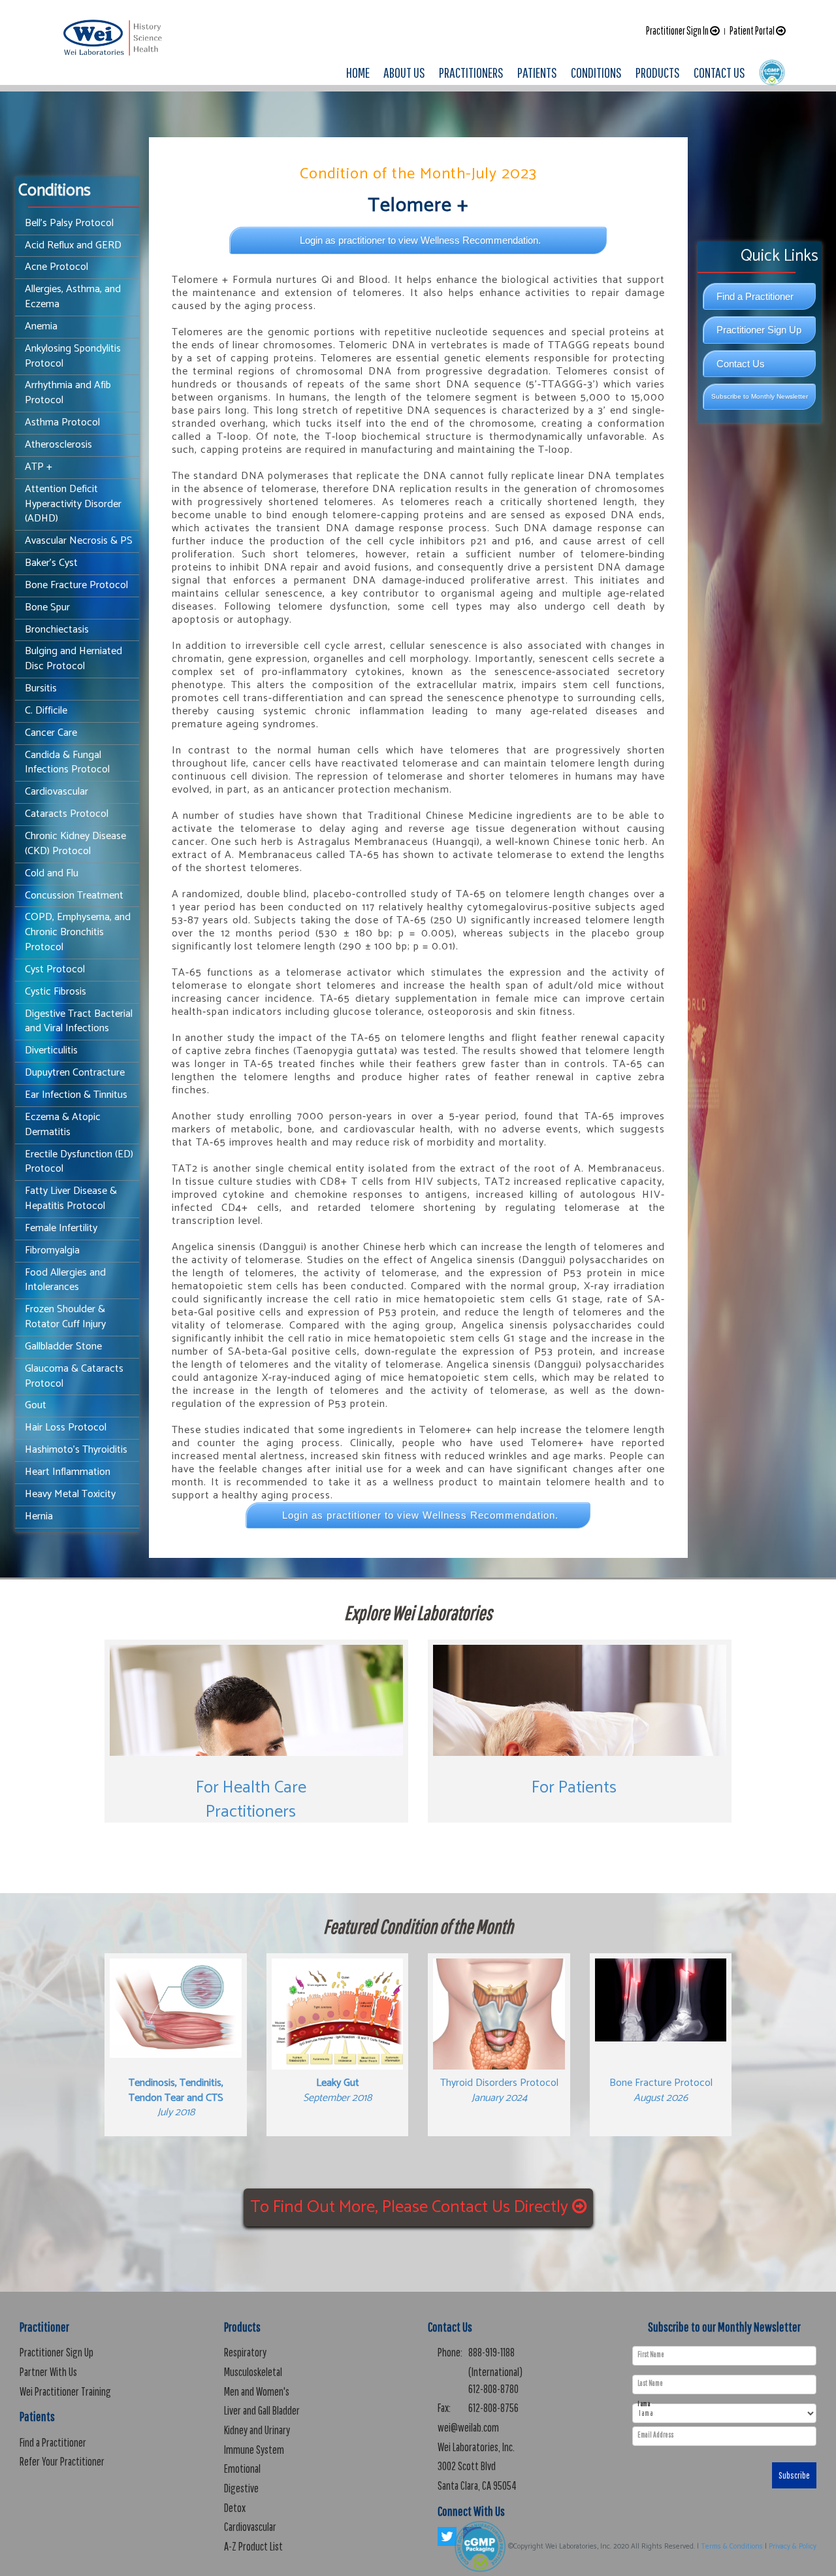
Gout (36, 1405)
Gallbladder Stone (63, 1346)
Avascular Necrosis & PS (79, 541)
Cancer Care (51, 733)
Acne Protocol (56, 267)
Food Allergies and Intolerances (65, 1280)
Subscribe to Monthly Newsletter (760, 396)
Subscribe (794, 2475)
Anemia (41, 326)
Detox (235, 2508)
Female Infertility (61, 1228)
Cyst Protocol (55, 969)
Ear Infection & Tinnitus (76, 1095)
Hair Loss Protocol (66, 1428)
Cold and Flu (52, 873)
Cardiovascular (56, 792)
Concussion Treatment (74, 896)
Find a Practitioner (755, 296)
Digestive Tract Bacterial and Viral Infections (79, 1021)
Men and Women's (257, 2391)
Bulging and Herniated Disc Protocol (73, 659)
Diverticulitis (51, 1050)
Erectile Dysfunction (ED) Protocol (79, 1162)
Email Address (655, 2435)
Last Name (650, 2383)
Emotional (242, 2469)
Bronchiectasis (57, 630)
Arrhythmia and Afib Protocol (68, 393)
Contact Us (741, 364)
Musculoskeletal (253, 2372)
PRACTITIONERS (471, 72)
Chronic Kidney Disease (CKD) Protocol (75, 844)
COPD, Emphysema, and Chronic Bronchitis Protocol (78, 932)
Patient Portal (753, 30)
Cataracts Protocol (67, 814)
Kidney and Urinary (257, 2430)
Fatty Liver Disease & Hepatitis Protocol (71, 1198)
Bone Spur (47, 607)
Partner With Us (48, 2372)
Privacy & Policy (793, 2547)
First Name (651, 2354)
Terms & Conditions (732, 2547)
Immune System (254, 2450)
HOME (358, 72)
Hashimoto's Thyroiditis (76, 1450)
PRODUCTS (658, 72)
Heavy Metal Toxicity (70, 1494)
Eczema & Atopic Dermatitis (63, 1125)
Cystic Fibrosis (56, 992)
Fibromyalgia (52, 1250)
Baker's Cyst (51, 563)
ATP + (39, 467)
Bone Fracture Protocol (76, 585)
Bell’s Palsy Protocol (69, 223)
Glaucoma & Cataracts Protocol (74, 1376)
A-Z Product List (253, 2546)
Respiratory (245, 2352)
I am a (644, 2404)
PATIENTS (537, 72)
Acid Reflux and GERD (73, 245)
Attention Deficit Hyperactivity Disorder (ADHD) (73, 504)
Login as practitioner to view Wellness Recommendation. (420, 240)
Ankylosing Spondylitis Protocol (73, 356)
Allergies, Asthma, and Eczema (73, 297)
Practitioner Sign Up (759, 330)
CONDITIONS (596, 72)
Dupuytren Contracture (75, 1073)
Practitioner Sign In (678, 30)
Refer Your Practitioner (62, 2461)
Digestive (241, 2488)
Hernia (39, 1516)
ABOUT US (404, 72)
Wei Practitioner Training (65, 2391)
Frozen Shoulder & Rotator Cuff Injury (65, 1317)
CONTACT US (719, 72)
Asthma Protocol (62, 422)
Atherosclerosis (58, 445)
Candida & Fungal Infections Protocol (67, 763)
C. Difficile (46, 711)
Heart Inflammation (68, 1472)
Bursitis (41, 688)
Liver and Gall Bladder (262, 2410)
